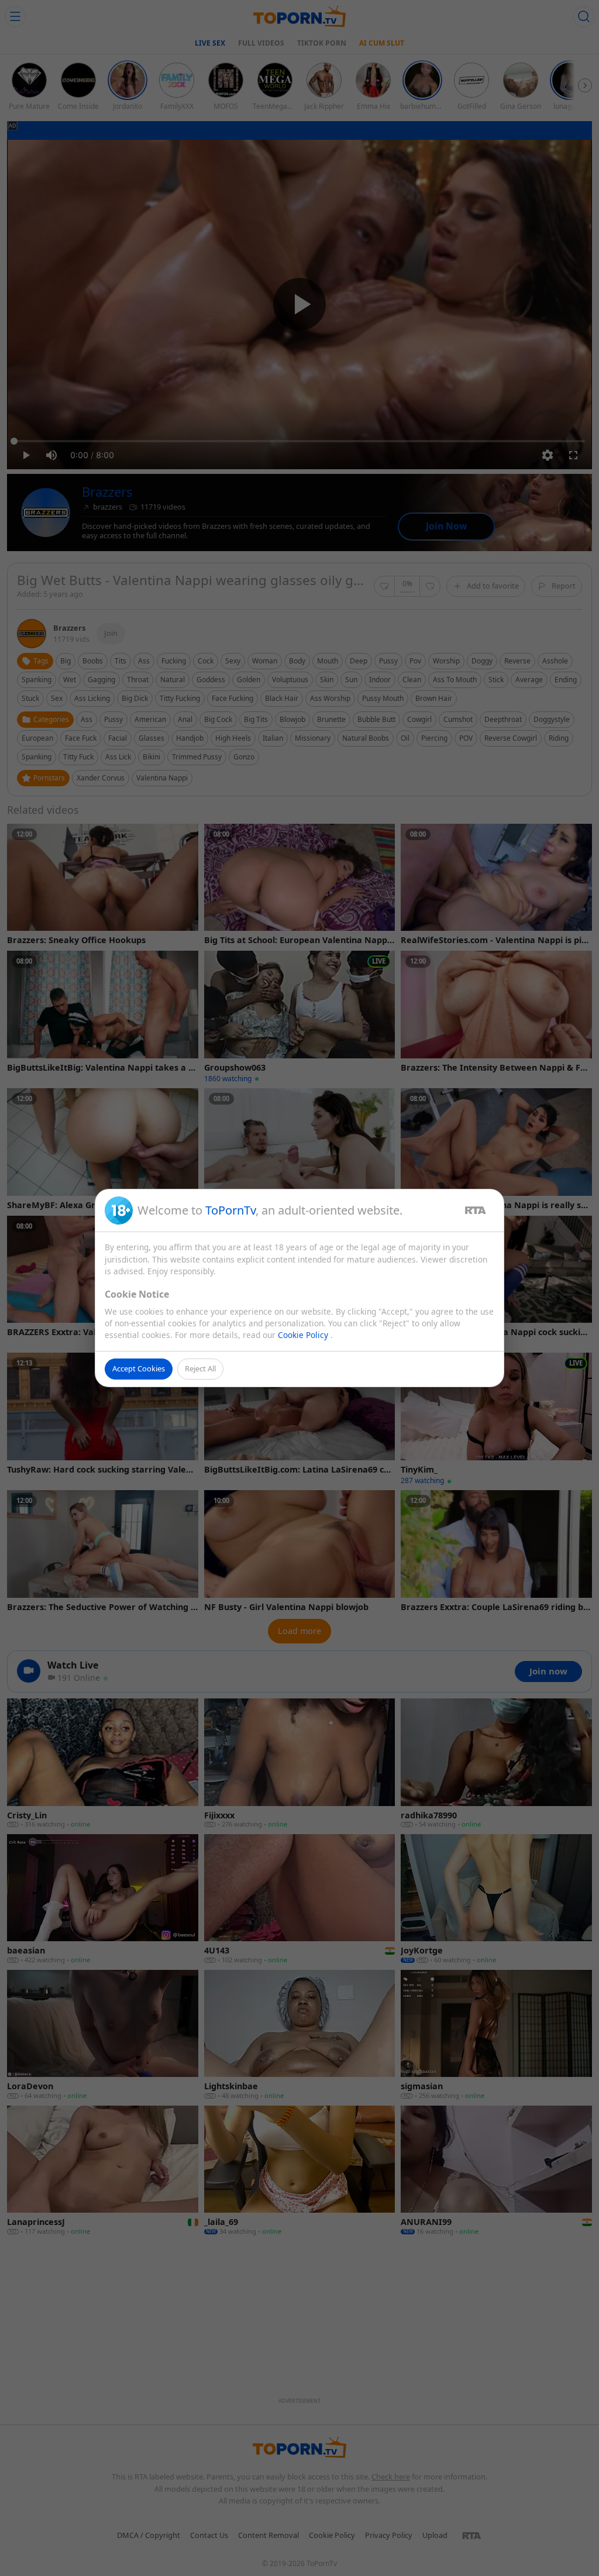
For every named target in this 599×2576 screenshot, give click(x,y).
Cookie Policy (304, 1335)
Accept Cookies (139, 1368)
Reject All (200, 1368)
